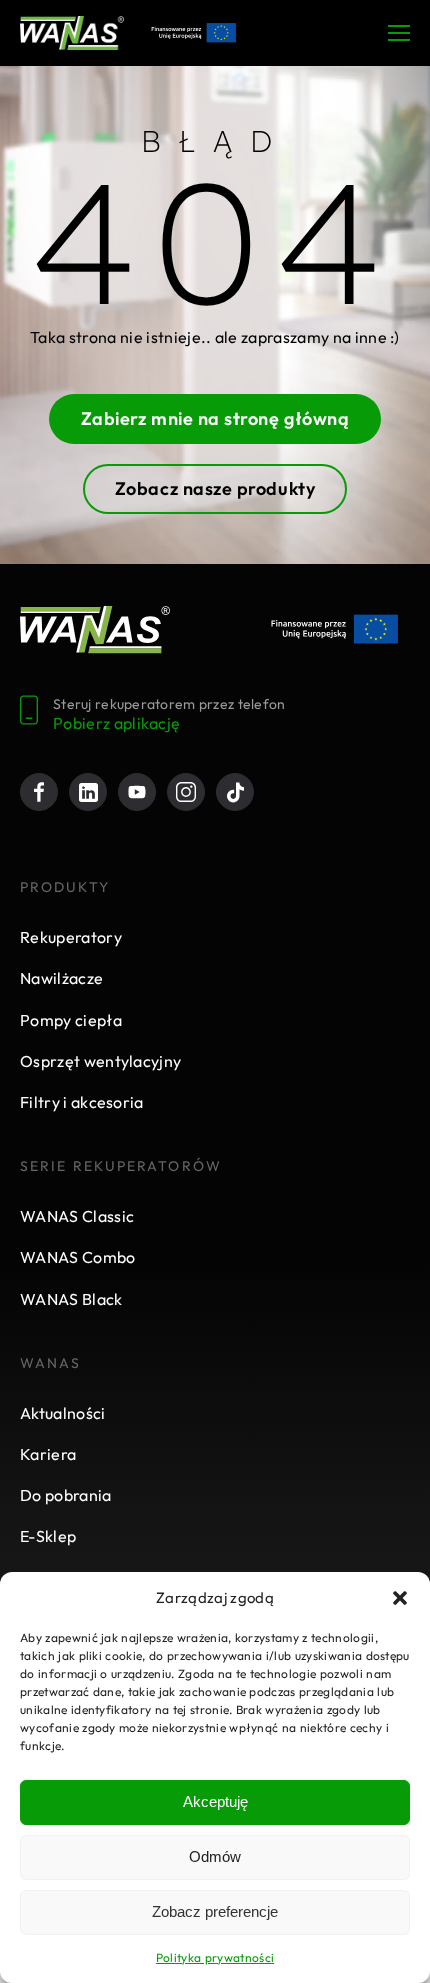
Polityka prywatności (215, 1957)
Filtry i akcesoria (82, 1102)
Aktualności (63, 1413)
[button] (400, 1598)
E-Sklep (48, 1536)
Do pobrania (66, 1495)
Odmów (215, 1856)
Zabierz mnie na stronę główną (215, 418)
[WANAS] (72, 33)
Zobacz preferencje (215, 1911)
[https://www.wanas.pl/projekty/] (335, 629)
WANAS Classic (77, 1216)
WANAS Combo (78, 1257)
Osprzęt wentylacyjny (100, 1061)
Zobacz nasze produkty (215, 488)
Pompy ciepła (71, 1020)
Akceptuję (215, 1801)
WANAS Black (71, 1299)
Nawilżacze (61, 978)
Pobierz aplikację (116, 723)
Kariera (48, 1454)
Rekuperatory (71, 937)
